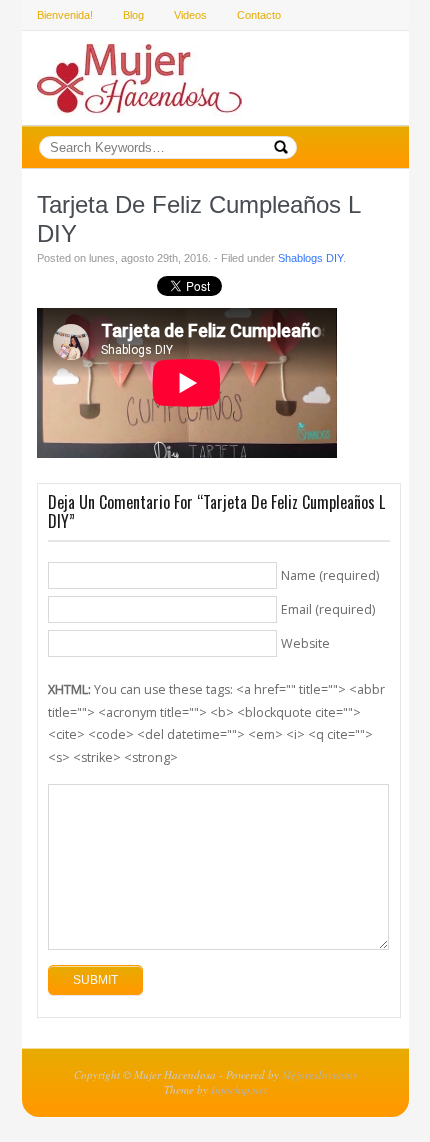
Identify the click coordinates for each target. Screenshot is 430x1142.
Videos (190, 15)
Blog (133, 15)
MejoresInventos (319, 1074)
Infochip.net (239, 1089)
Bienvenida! (65, 15)
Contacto (259, 15)
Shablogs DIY (310, 258)
